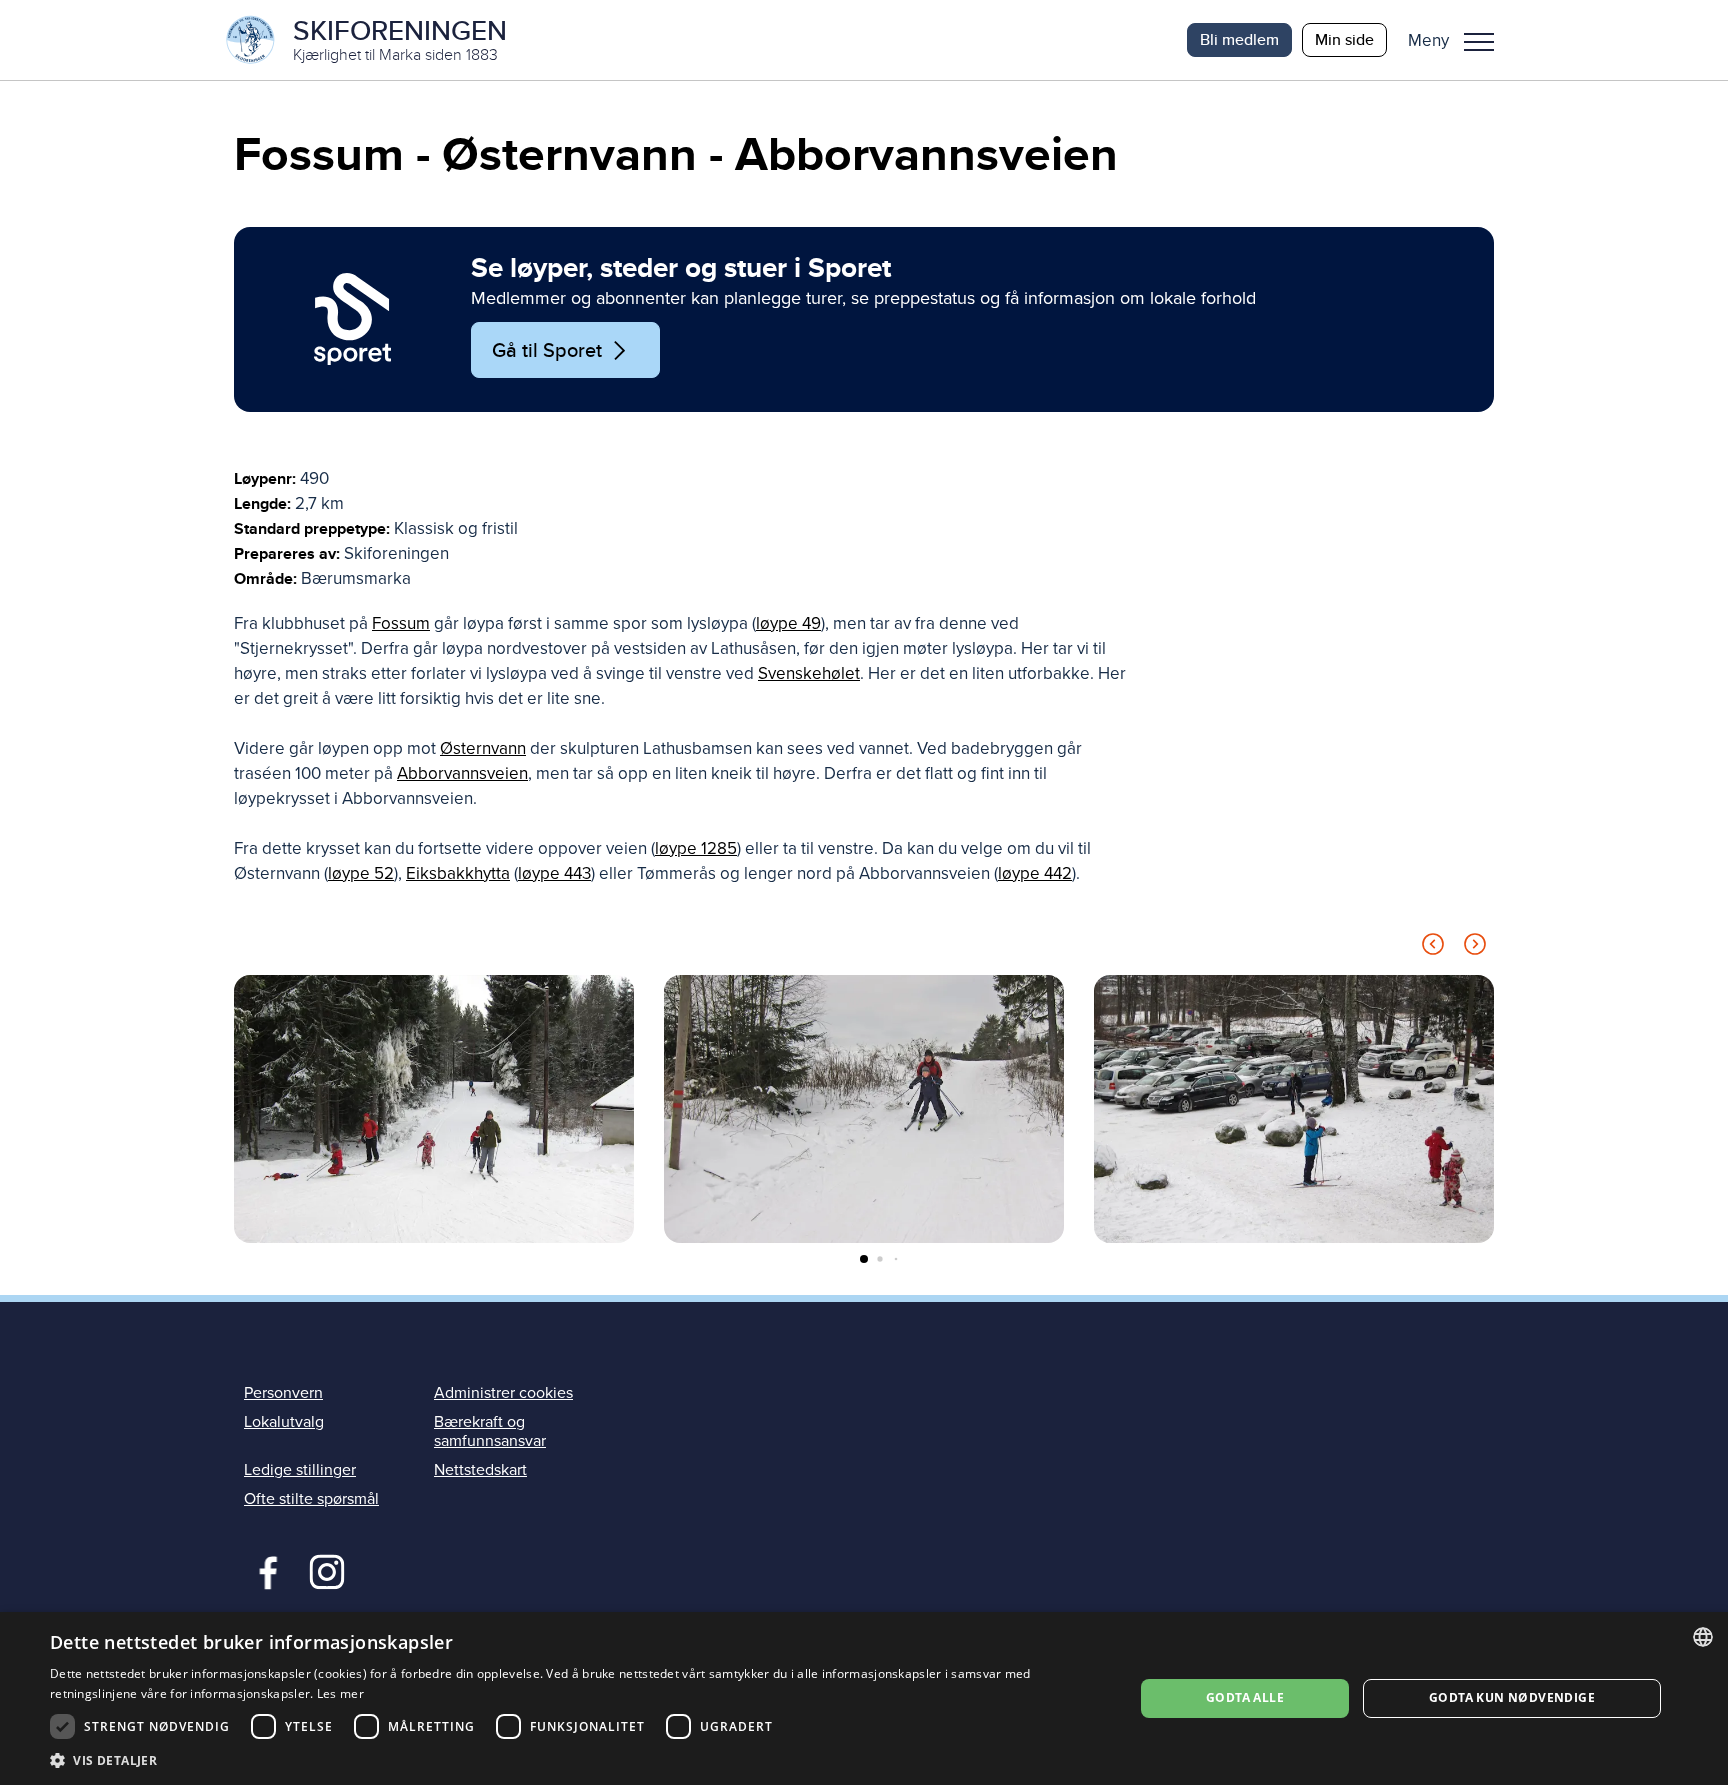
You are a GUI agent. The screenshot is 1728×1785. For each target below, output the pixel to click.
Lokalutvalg (284, 1422)
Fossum (401, 623)
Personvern (283, 1393)
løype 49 (788, 623)
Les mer (340, 1693)
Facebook (263, 1570)
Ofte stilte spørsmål (311, 1499)
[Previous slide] (1433, 947)
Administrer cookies (503, 1393)
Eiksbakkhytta (458, 873)
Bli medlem (1239, 39)
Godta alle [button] (1245, 1697)
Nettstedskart (480, 1470)
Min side (1344, 39)
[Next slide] (1475, 947)
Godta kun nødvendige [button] (1512, 1697)
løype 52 (361, 873)
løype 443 (554, 873)
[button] (1458, 40)
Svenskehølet (809, 673)
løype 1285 (696, 848)
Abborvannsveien (462, 773)
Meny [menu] (1479, 40)
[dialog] (864, 1698)
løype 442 (1035, 873)
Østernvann (483, 748)
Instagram (326, 1570)
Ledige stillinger (300, 1470)
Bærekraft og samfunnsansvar (490, 1431)
